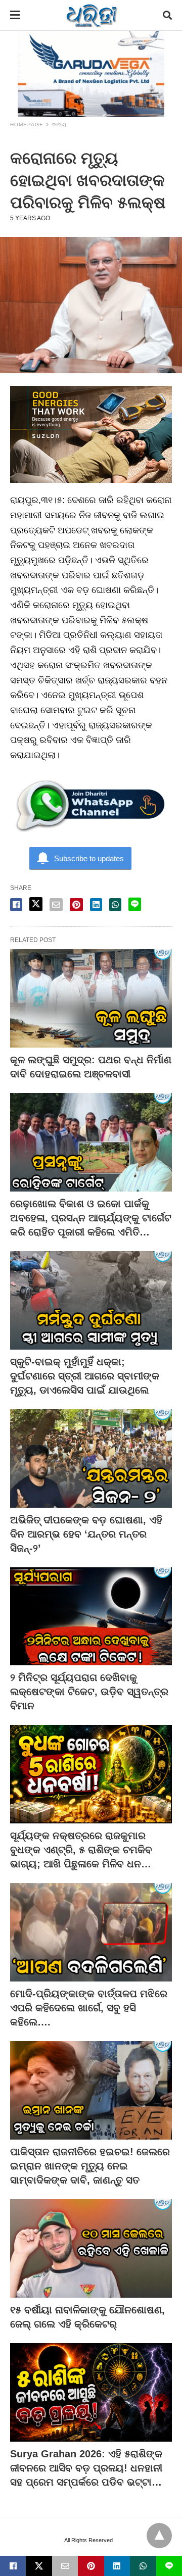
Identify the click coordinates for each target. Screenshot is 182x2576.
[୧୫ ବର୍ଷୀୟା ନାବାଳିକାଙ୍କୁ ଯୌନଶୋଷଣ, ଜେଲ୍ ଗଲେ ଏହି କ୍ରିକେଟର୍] (91, 2248)
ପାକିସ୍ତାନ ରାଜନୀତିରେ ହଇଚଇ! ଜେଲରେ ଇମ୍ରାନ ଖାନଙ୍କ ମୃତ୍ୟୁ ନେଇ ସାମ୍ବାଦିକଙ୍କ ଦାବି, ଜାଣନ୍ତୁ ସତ (90, 2166)
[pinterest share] (76, 905)
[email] (65, 2566)
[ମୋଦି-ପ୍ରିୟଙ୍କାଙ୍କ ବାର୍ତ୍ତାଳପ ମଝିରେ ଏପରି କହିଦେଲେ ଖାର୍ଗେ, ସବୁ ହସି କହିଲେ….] (91, 1932)
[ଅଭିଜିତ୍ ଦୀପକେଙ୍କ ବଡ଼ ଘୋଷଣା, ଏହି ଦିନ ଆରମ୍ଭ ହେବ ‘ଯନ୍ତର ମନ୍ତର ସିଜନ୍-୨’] (91, 1458)
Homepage (27, 125)
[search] (167, 15)
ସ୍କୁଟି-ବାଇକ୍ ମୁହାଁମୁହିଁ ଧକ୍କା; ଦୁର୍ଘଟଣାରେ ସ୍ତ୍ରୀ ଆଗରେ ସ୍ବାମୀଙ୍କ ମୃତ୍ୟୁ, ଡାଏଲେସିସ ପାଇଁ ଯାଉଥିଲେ (85, 1376)
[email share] (56, 905)
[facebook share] (16, 905)
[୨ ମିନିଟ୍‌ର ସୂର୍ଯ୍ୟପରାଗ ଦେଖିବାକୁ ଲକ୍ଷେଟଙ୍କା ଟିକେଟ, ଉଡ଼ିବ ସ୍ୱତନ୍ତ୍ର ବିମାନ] (91, 1617)
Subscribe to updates (89, 858)
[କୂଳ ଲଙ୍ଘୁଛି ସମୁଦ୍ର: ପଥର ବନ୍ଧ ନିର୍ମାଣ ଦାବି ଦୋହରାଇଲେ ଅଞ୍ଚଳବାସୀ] (91, 998)
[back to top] (159, 2536)
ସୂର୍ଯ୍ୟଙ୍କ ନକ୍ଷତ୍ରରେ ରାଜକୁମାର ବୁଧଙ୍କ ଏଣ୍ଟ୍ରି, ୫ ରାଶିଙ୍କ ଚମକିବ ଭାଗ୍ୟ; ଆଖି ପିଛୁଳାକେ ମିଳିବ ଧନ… (81, 1850)
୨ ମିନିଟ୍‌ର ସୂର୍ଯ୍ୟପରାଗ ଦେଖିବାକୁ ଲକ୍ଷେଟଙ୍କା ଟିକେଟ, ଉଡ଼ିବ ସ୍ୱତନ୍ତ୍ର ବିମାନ (89, 1692)
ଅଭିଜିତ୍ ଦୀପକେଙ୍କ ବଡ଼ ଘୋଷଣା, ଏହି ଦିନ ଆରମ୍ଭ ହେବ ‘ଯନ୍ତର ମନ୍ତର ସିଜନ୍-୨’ (86, 1534)
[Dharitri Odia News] (92, 15)
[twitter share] (36, 904)
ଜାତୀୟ (59, 125)
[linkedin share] (96, 905)
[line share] (135, 904)
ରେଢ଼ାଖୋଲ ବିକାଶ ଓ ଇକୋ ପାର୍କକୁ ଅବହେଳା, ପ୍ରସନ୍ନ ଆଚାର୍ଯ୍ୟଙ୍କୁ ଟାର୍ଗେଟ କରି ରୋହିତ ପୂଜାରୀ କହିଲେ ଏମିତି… (91, 1218)
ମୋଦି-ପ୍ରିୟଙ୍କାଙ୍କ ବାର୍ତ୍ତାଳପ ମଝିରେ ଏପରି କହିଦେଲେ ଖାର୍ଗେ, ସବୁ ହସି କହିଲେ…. (89, 2008)
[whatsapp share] (115, 905)
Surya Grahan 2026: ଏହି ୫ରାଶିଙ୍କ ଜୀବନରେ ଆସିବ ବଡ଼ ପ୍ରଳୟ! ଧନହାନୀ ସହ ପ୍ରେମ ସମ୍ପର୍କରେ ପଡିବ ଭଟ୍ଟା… (86, 2468)
